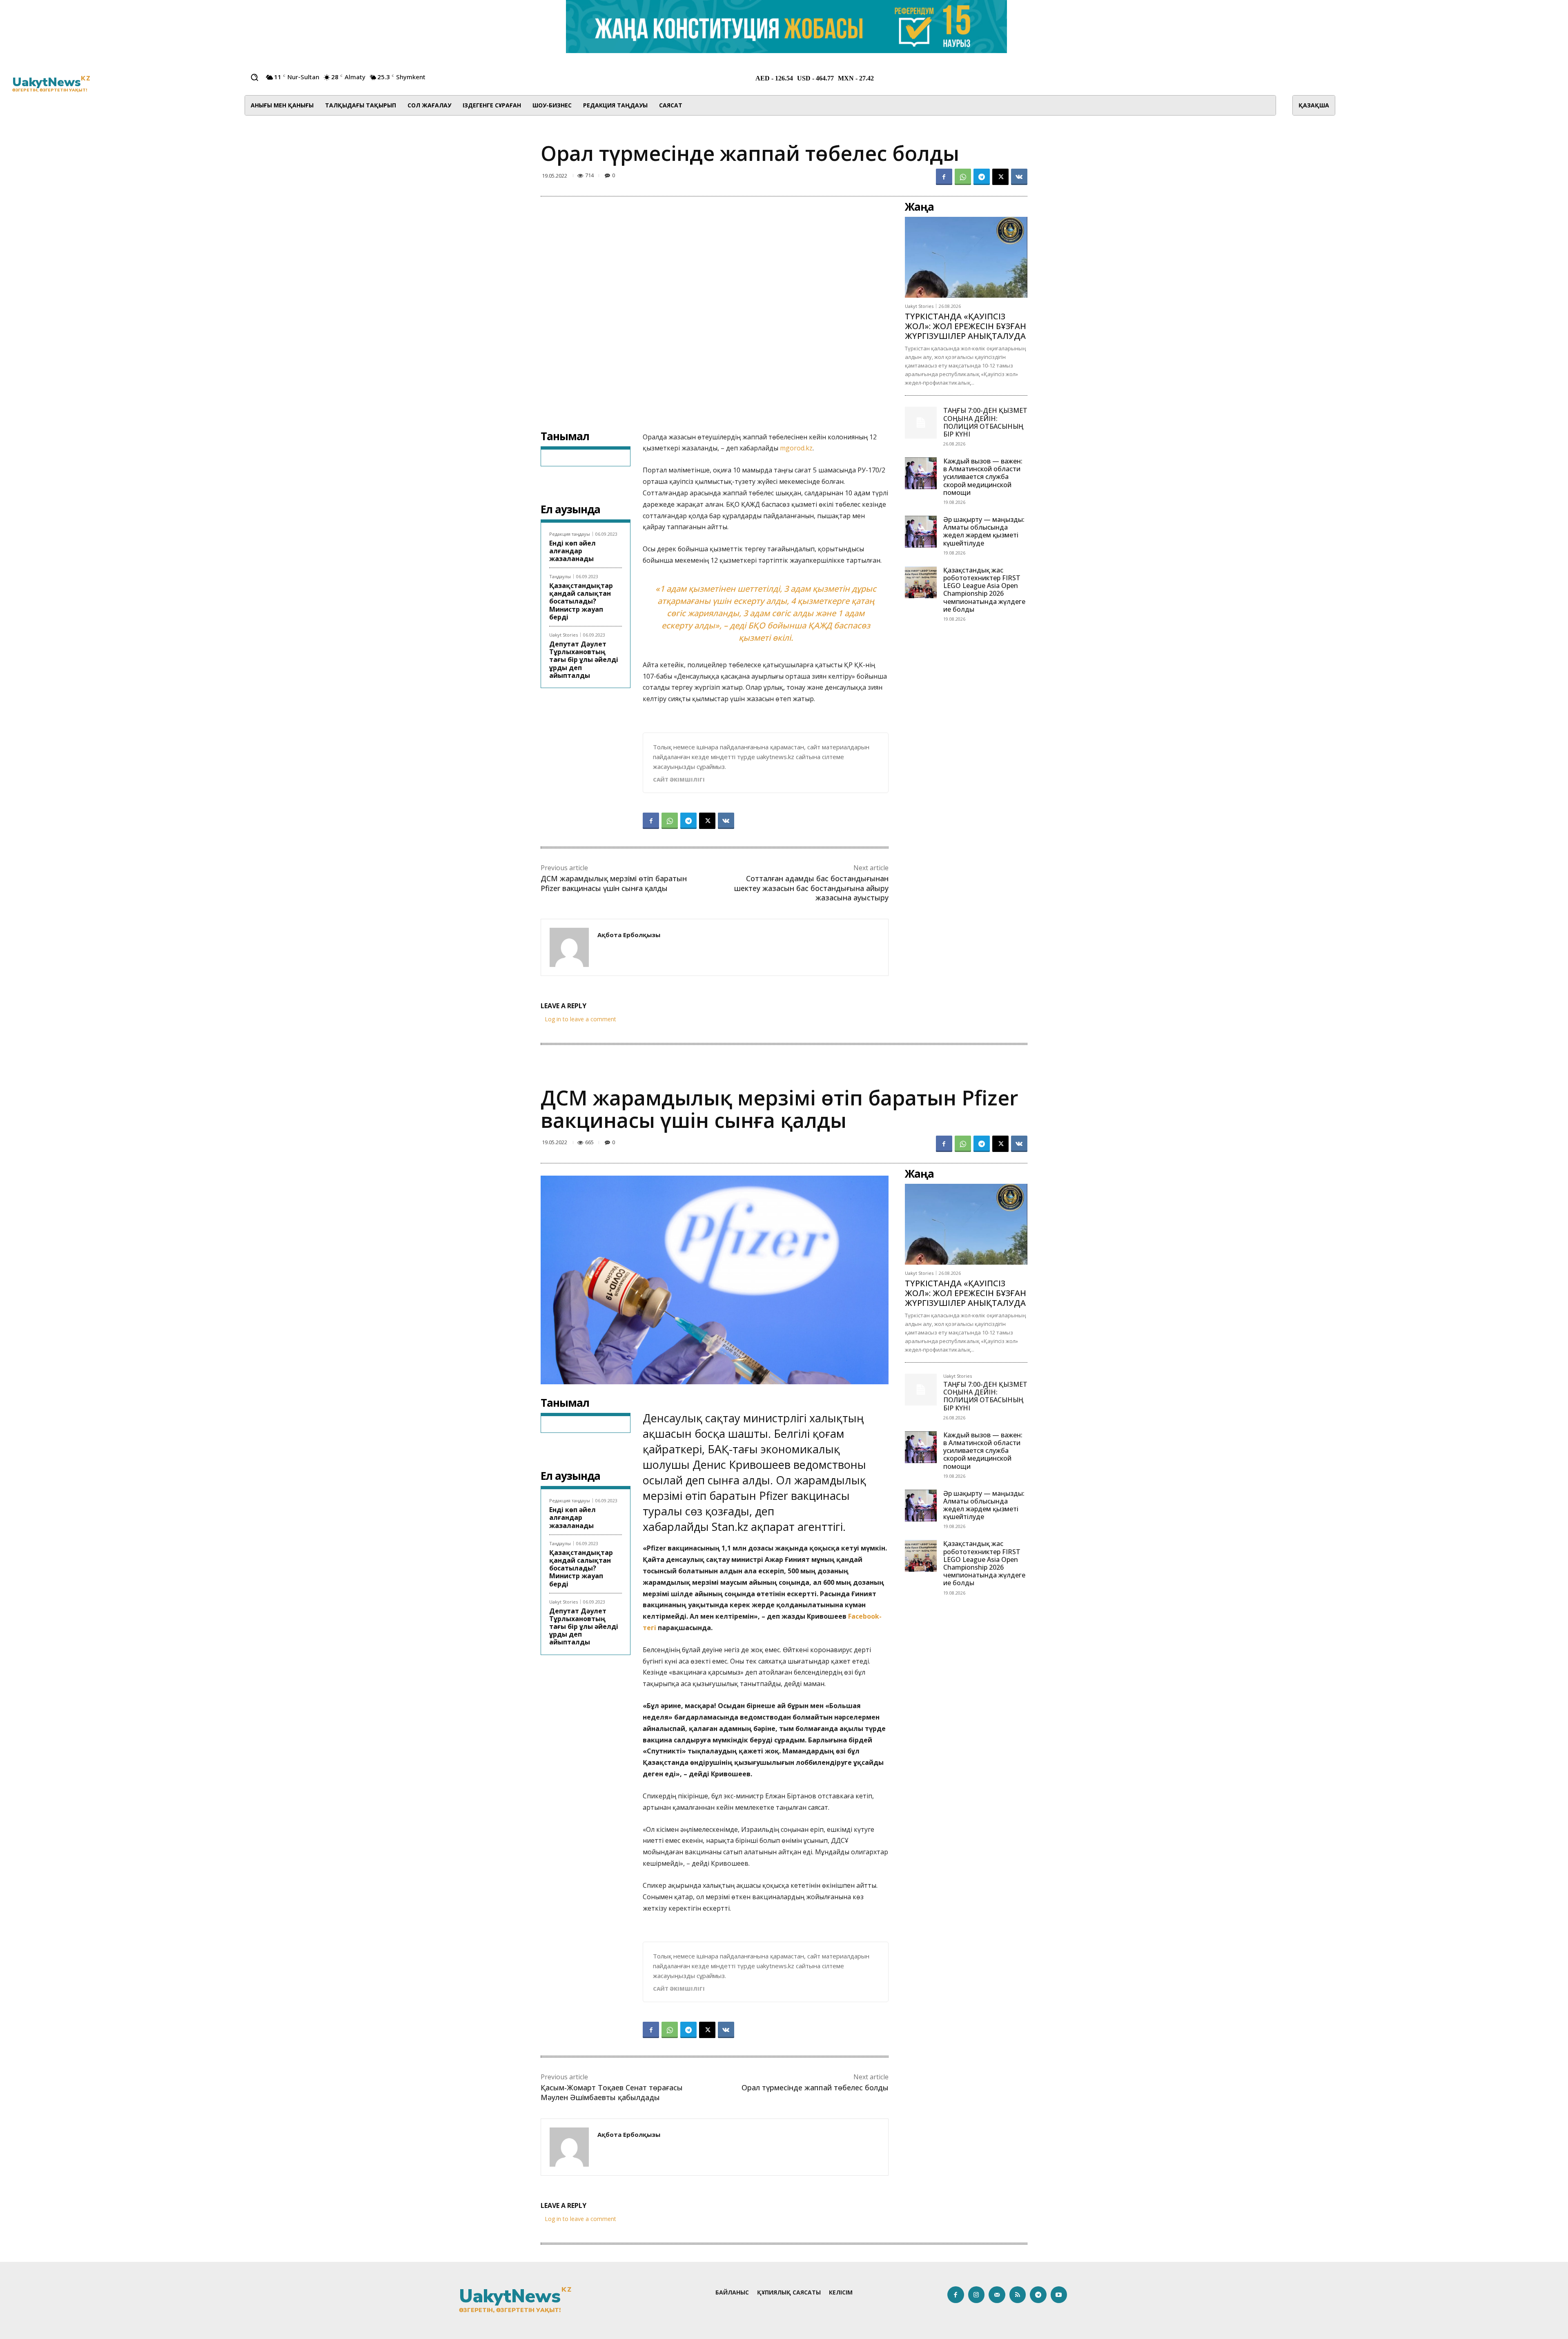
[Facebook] (944, 177)
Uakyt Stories (563, 635)
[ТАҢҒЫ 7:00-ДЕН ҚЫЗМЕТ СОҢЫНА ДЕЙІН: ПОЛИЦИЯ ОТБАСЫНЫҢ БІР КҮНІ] (921, 423)
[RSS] (1018, 2295)
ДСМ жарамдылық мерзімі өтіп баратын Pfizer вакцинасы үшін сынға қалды (614, 883)
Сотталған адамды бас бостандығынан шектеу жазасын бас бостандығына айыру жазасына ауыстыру (811, 888)
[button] (254, 77)
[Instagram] (977, 2295)
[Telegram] (982, 177)
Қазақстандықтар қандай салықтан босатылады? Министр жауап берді (581, 601)
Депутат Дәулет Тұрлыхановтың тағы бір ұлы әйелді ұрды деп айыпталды (584, 660)
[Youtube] (1059, 2295)
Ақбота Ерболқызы (629, 935)
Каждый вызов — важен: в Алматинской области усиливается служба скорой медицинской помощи (983, 477)
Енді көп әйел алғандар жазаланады (572, 551)
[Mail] (997, 2295)
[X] (1000, 177)
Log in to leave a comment (580, 1019)
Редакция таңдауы (570, 534)
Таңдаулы (560, 576)
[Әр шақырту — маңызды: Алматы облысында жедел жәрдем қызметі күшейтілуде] (921, 532)
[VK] (1019, 177)
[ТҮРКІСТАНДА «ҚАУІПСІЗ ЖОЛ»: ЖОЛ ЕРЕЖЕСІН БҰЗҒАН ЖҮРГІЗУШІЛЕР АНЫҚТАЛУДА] (966, 257)
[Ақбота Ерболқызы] (569, 947)
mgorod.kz (796, 448)
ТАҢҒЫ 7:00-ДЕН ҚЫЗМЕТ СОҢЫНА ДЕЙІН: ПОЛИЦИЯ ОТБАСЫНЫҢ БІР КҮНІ (985, 422)
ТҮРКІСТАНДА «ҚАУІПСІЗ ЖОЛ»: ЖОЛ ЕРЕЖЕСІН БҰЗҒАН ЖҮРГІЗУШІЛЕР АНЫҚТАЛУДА (966, 326)
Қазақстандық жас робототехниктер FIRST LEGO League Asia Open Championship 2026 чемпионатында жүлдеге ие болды (984, 590)
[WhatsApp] (963, 177)
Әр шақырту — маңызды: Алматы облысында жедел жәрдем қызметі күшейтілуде (984, 531)
